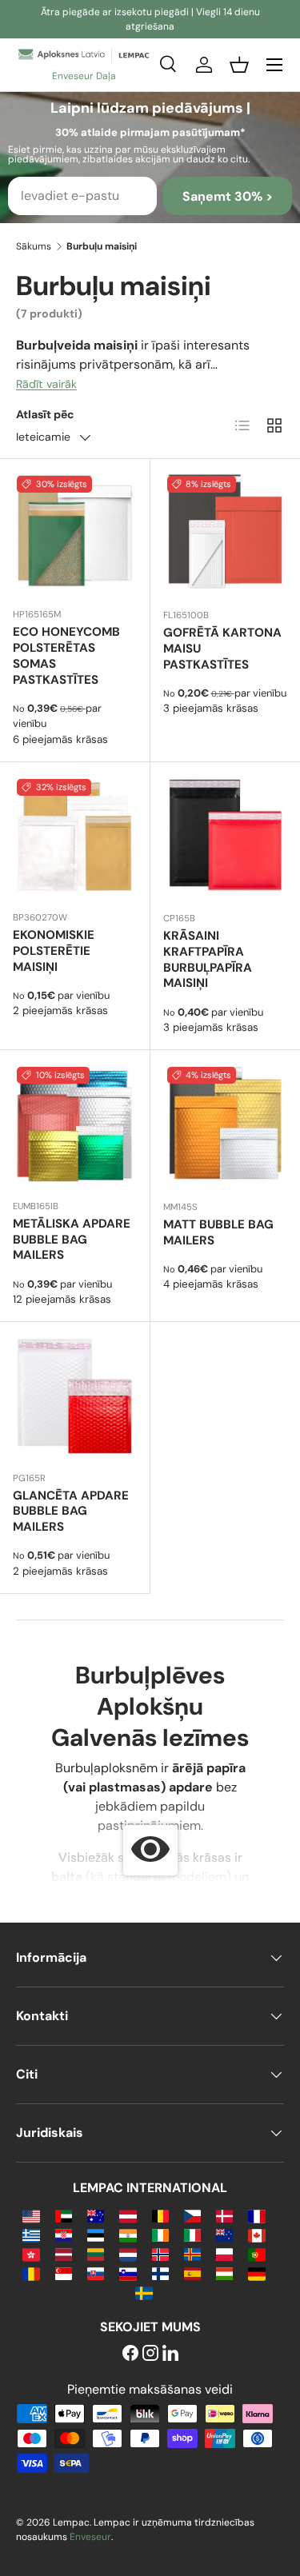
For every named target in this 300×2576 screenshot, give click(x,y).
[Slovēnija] (128, 2272)
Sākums (34, 246)
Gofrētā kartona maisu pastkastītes (222, 649)
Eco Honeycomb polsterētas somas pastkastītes (66, 655)
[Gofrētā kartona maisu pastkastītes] (226, 534)
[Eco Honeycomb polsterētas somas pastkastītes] (75, 534)
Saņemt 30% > (228, 196)
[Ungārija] (224, 2272)
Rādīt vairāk (46, 384)
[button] (239, 65)
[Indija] (128, 2234)
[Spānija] (192, 2272)
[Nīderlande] (128, 2253)
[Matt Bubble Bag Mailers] (226, 1125)
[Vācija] (256, 2272)
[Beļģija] (160, 2215)
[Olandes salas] (192, 2253)
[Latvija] (64, 2253)
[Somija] (160, 2272)
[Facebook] (130, 2354)
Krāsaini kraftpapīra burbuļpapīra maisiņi (208, 959)
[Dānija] (224, 2215)
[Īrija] (160, 2234)
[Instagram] (150, 2354)
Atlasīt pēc (45, 414)
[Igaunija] (96, 2234)
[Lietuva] (96, 2253)
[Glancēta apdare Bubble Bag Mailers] (75, 1397)
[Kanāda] (256, 2234)
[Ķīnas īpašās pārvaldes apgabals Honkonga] (31, 2253)
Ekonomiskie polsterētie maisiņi (54, 951)
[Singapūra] (64, 2272)
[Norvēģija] (160, 2253)
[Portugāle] (256, 2253)
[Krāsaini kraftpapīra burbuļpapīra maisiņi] (226, 837)
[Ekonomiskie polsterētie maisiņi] (75, 837)
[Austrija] (128, 2215)
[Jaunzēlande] (224, 2234)
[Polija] (224, 2253)
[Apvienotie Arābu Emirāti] (64, 2215)
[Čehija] (192, 2215)
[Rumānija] (31, 2272)
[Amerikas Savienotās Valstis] (31, 2215)
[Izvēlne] (274, 65)
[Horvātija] (64, 2234)
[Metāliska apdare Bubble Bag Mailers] (75, 1125)
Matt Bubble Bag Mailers (218, 1232)
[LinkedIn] (170, 2354)
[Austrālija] (96, 2215)
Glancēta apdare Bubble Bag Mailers (71, 1512)
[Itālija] (192, 2234)
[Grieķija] (31, 2234)
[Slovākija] (96, 2272)
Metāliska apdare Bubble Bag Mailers (72, 1240)
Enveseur (90, 2537)
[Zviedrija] (144, 2292)
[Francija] (256, 2215)
